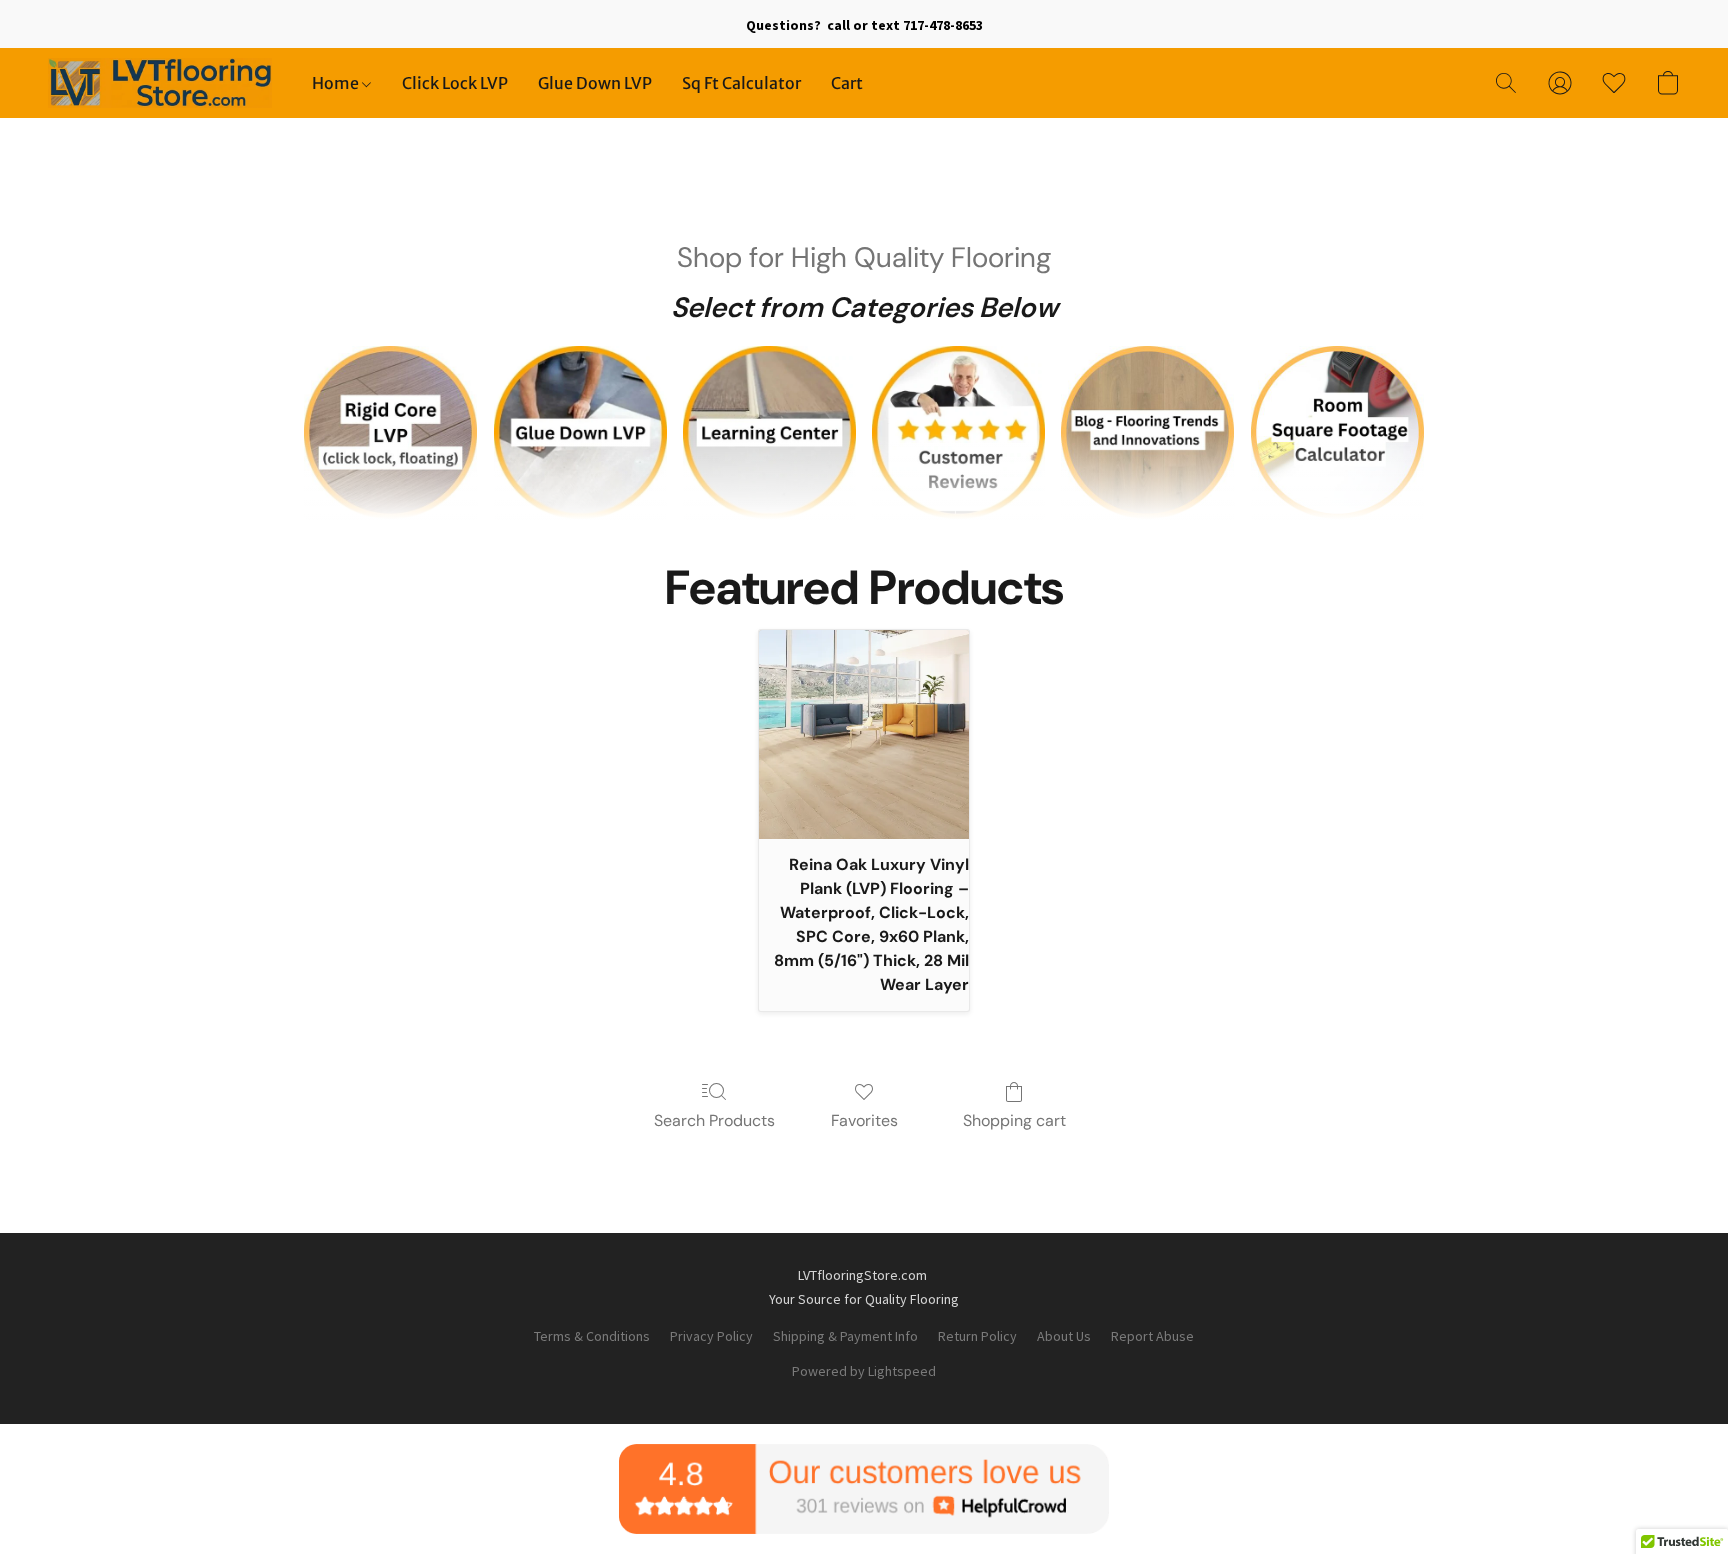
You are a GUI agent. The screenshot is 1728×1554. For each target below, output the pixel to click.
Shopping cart (1014, 1120)
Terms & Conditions (592, 1336)
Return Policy (977, 1336)
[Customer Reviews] (958, 432)
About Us (1064, 1336)
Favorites (864, 1120)
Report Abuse (1152, 1336)
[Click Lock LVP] (390, 432)
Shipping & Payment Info (845, 1336)
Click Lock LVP (455, 83)
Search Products (714, 1120)
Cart (847, 83)
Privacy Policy (711, 1336)
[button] (160, 83)
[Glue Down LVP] (580, 432)
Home (337, 83)
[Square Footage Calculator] (1337, 432)
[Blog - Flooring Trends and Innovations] (1147, 432)
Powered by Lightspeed (864, 1371)
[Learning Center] (769, 432)
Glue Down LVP (595, 83)
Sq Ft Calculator (741, 83)
